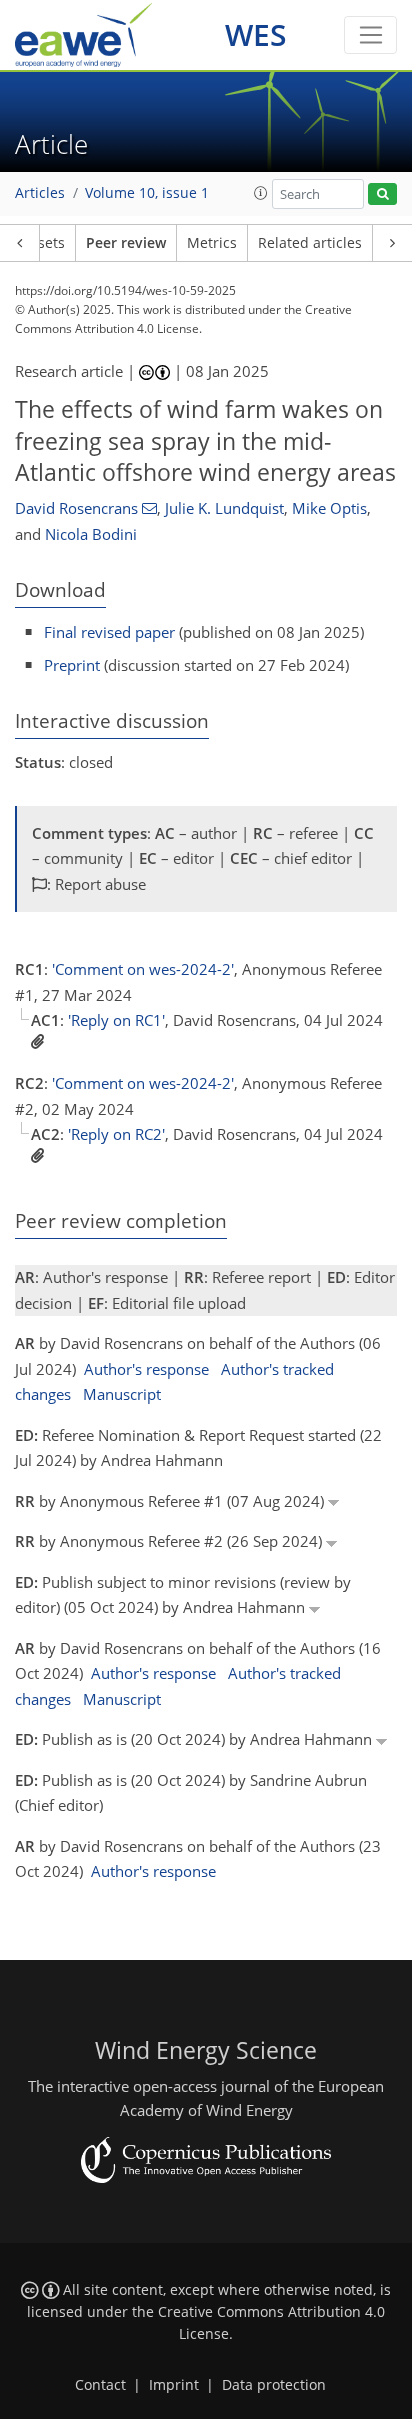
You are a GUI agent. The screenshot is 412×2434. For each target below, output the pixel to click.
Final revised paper (109, 632)
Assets (43, 243)
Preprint (72, 665)
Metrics (212, 243)
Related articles (310, 243)
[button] (261, 193)
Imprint (174, 2385)
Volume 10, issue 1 (147, 193)
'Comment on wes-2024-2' (143, 969)
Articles (40, 193)
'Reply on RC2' (116, 1134)
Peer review (126, 243)
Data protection (274, 2385)
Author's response (146, 1369)
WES (256, 34)
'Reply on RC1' (116, 1020)
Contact (100, 2385)
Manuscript (122, 1394)
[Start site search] (382, 194)
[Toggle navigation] (370, 35)
